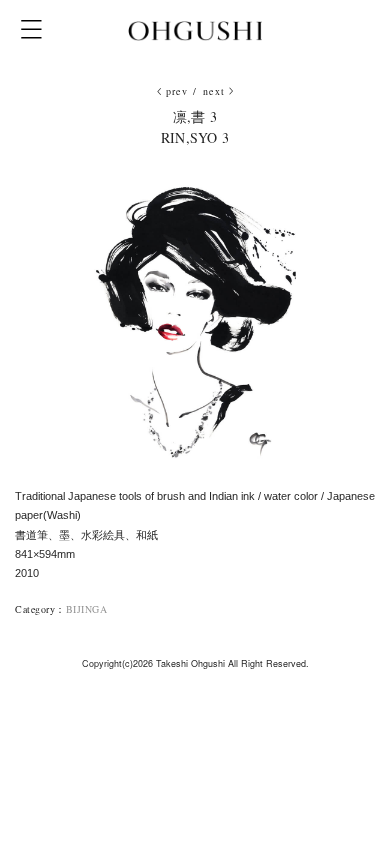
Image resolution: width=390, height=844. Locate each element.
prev (177, 91)
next (214, 91)
